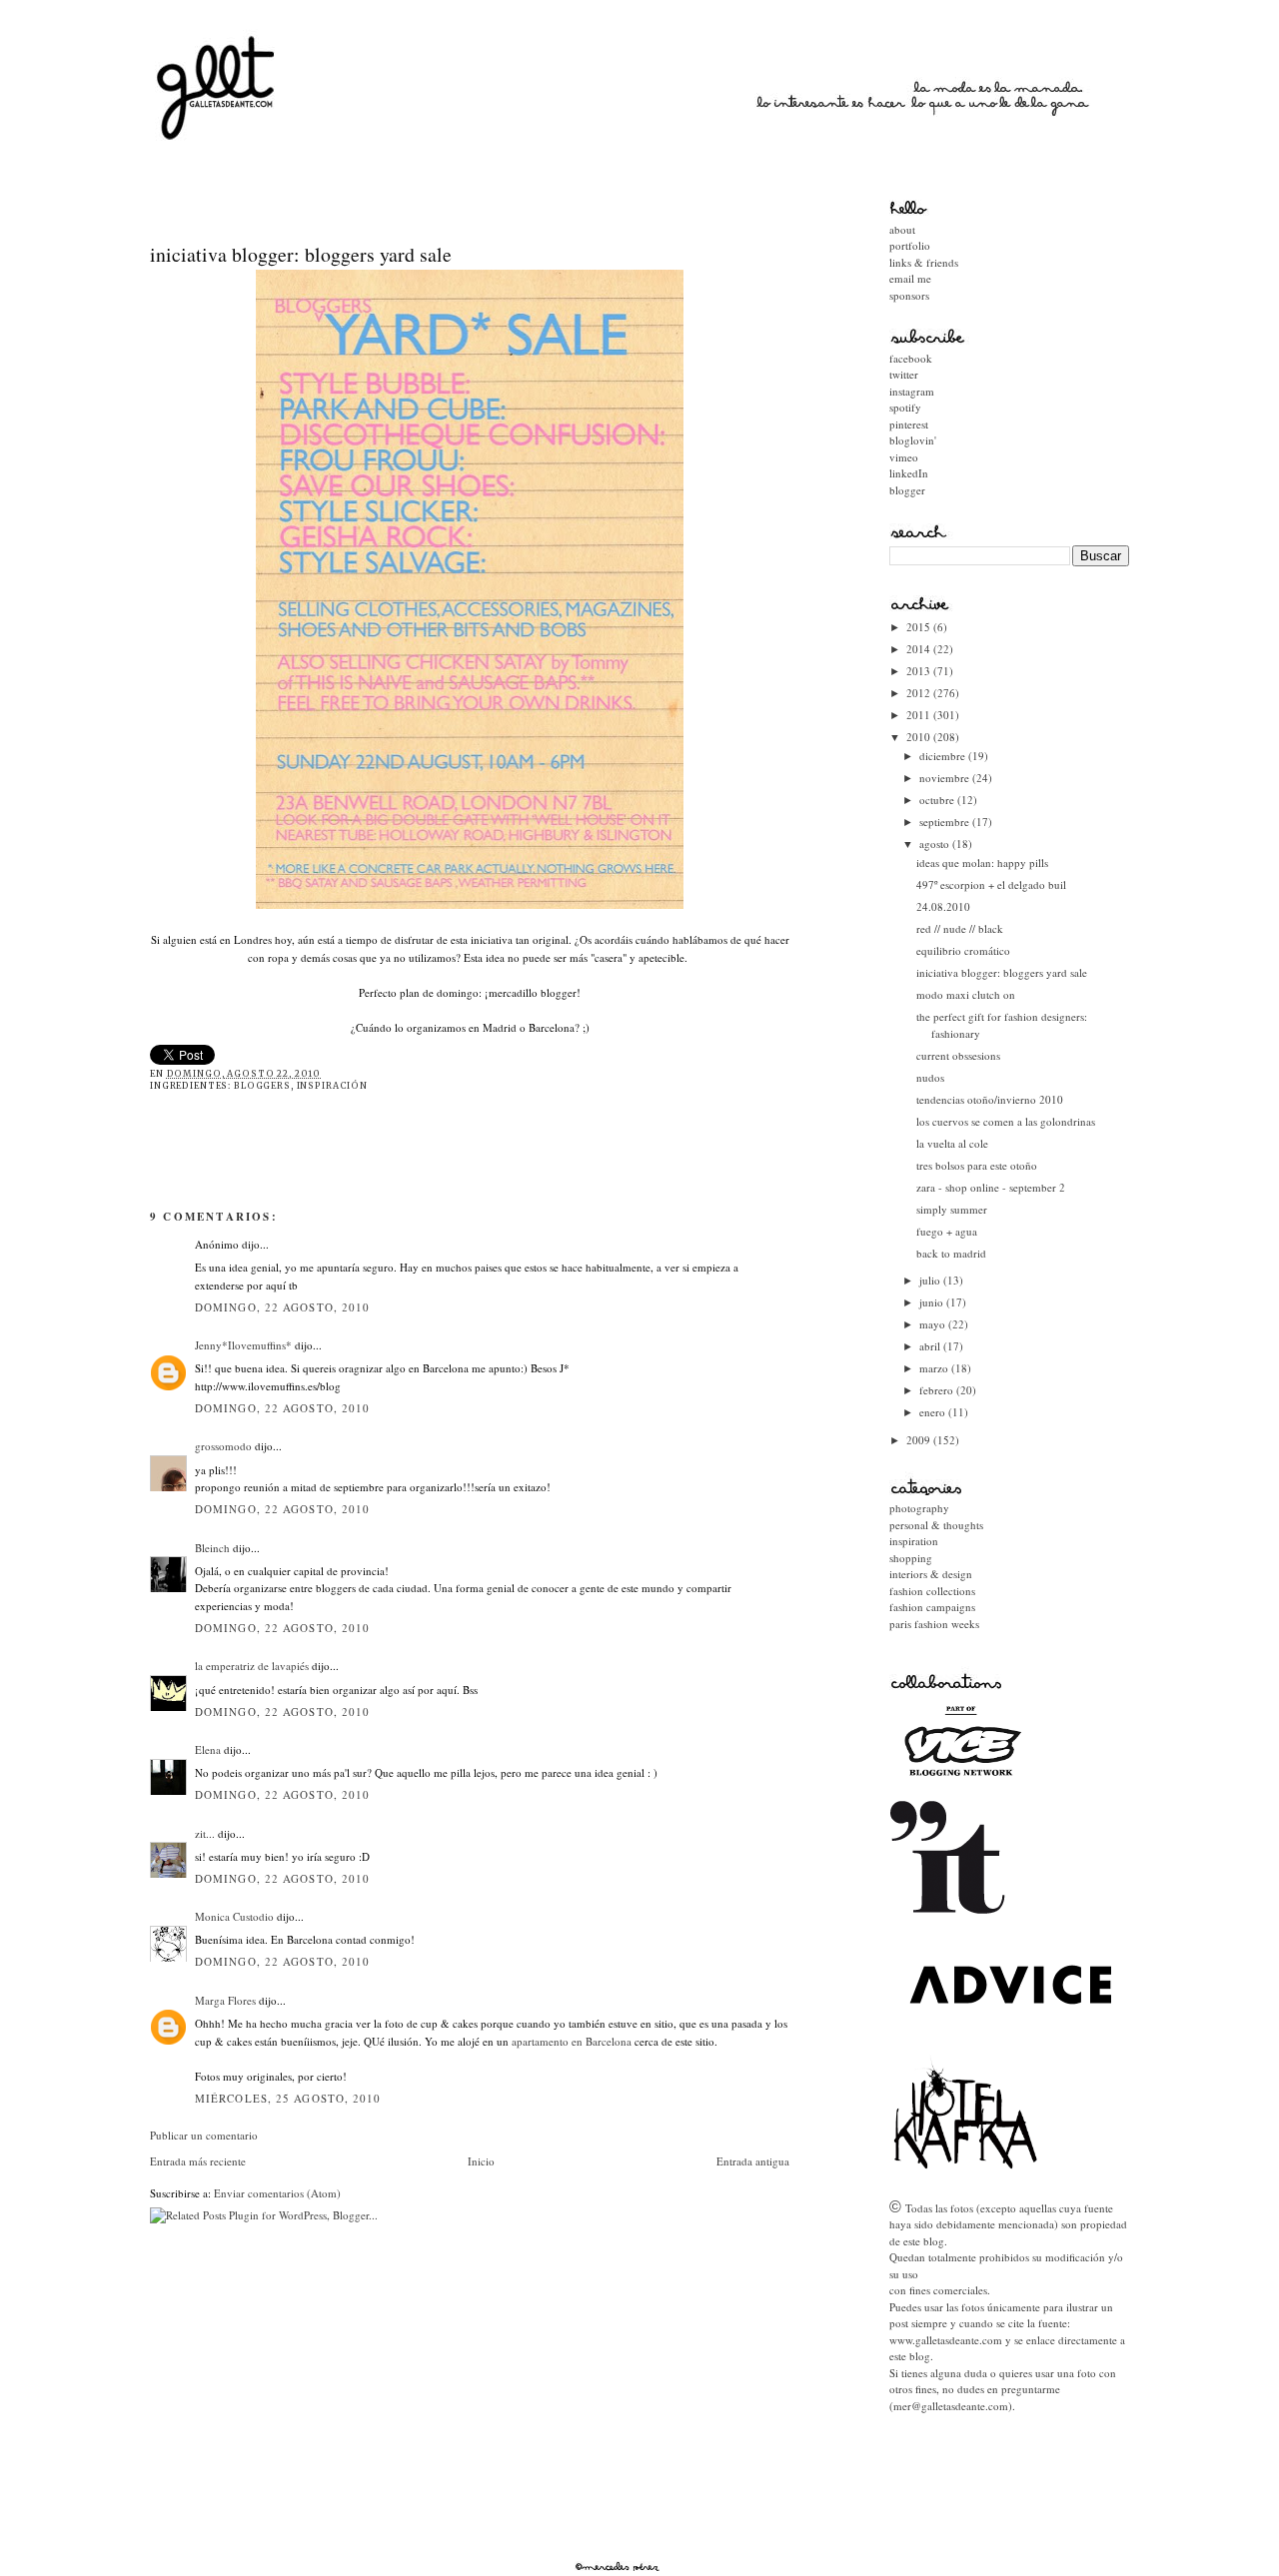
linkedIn (909, 473)
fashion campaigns (932, 1607)
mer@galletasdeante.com (951, 2406)
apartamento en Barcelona (573, 2041)
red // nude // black (960, 928)
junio (933, 1302)
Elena (208, 1749)
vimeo (904, 457)
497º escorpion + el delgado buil (991, 884)
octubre (938, 800)
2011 (920, 715)
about (902, 229)
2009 (920, 1440)
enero (934, 1412)
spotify (905, 407)
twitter (904, 374)
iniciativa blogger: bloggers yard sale (301, 254)
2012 (920, 693)
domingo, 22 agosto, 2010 (282, 1307)
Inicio (481, 2161)
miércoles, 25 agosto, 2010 (288, 2098)
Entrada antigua (753, 2161)
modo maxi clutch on (966, 994)
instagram (912, 391)
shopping (911, 1558)
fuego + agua (947, 1231)
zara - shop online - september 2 (991, 1187)
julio (931, 1280)
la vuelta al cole (952, 1143)
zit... (205, 1833)
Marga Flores (225, 2000)
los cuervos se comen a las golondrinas (1006, 1121)
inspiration (914, 1541)
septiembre (946, 822)
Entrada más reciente (198, 2161)
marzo (935, 1368)
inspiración (332, 1086)
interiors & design (931, 1574)
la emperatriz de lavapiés (252, 1666)
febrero (938, 1390)
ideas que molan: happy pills (982, 862)
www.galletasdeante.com (946, 2340)
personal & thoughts (936, 1525)
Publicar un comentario (204, 2135)
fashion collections (932, 1591)
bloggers (262, 1086)
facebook (911, 358)
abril (931, 1346)
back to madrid (951, 1253)
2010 (920, 737)
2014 (920, 649)
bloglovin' (913, 440)
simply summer (952, 1209)
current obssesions (958, 1055)
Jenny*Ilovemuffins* (243, 1345)
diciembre (944, 756)
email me (910, 278)
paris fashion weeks (934, 1624)
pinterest (909, 424)
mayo (934, 1324)
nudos (930, 1077)
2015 (920, 627)
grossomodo (223, 1446)
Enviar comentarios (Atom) (277, 2193)
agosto (936, 844)
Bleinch (212, 1548)
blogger (907, 490)
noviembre (946, 778)
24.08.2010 (943, 906)
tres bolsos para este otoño (977, 1165)
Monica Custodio (234, 1916)
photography (919, 1508)
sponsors (909, 295)
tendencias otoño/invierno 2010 (990, 1099)
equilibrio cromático (963, 950)
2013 (920, 671)
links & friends (924, 262)
